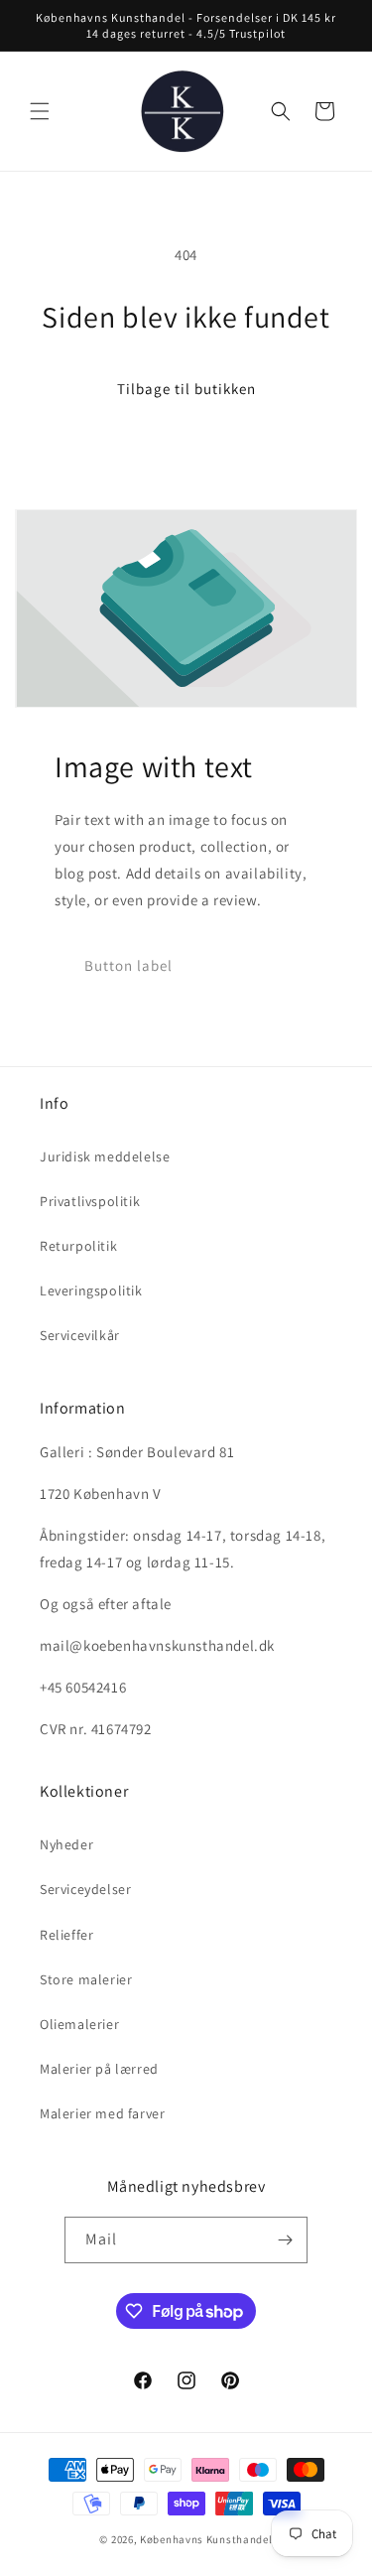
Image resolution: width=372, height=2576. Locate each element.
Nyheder (66, 1844)
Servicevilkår (80, 1335)
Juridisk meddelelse (105, 1156)
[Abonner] (285, 2240)
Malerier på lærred (99, 2069)
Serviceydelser (85, 1889)
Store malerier (86, 1979)
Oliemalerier (79, 2024)
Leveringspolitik (91, 1290)
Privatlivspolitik (90, 1201)
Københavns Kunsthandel (206, 2539)
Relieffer (66, 1935)
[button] (40, 111)
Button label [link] (128, 965)
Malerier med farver (102, 2113)
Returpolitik (78, 1246)
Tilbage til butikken (186, 389)
